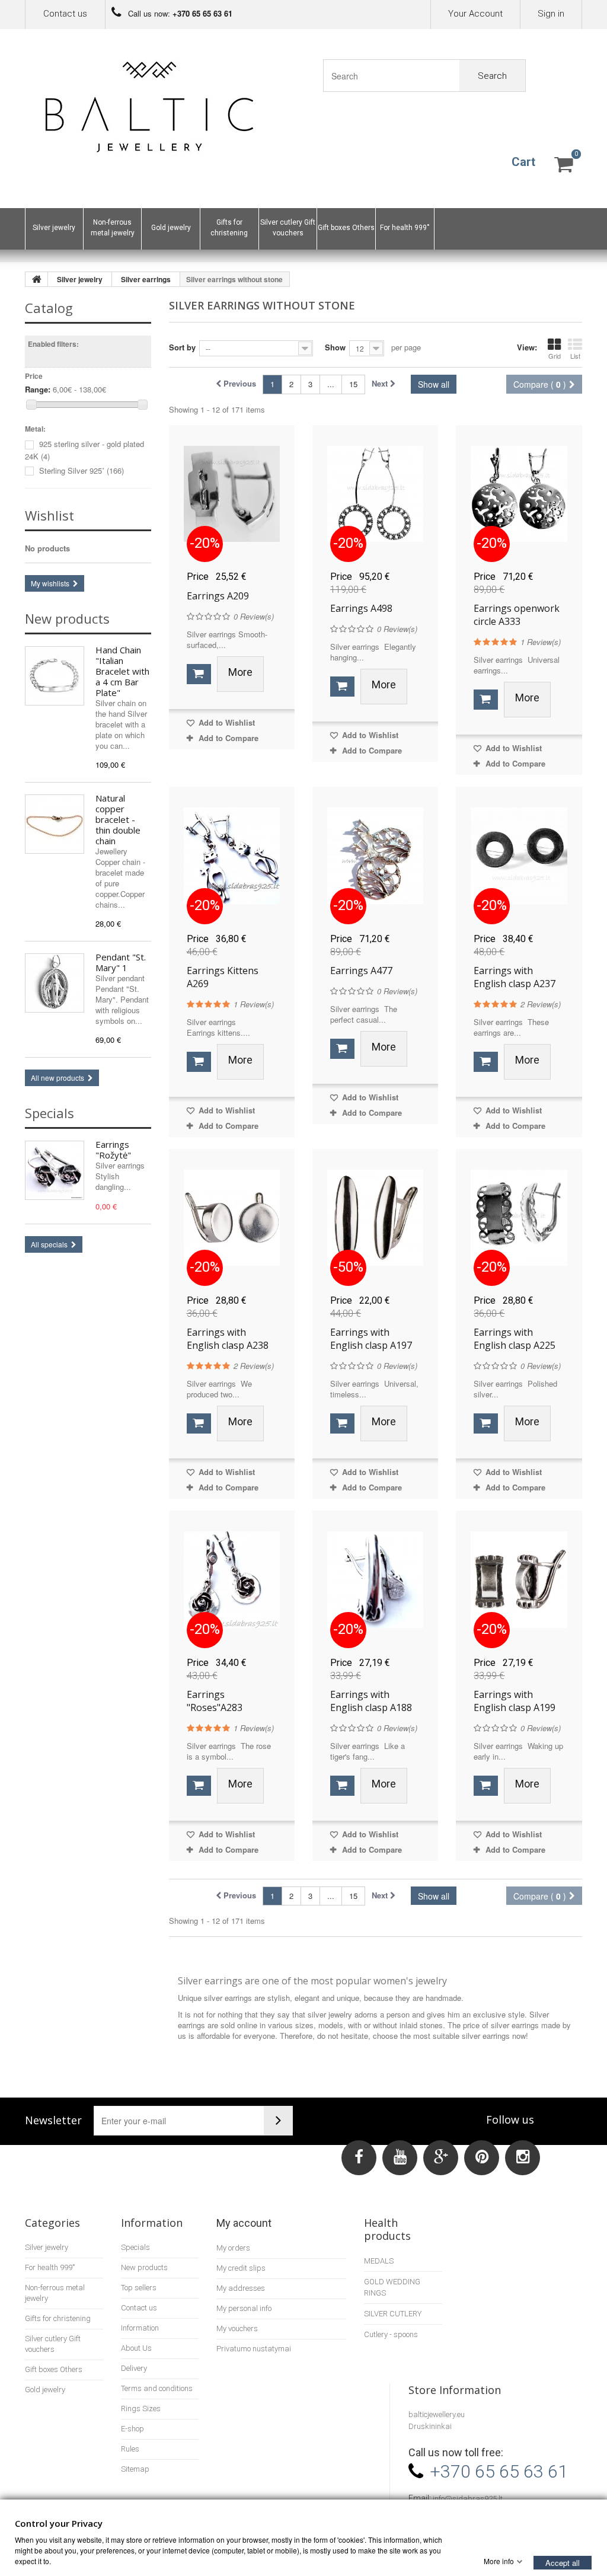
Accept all (563, 2562)
